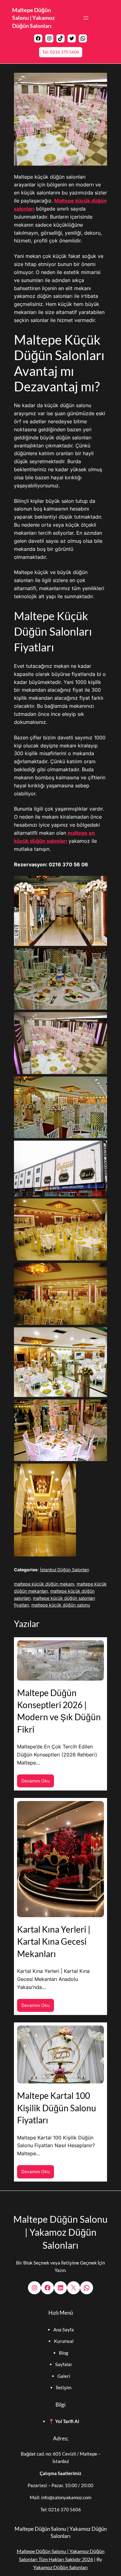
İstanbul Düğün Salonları (65, 1570)
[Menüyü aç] (86, 18)
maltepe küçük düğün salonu (61, 1605)
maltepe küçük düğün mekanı (44, 1584)
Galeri (64, 2376)
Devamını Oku (38, 1783)
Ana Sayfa (64, 2330)
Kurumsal (64, 2341)
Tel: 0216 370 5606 (61, 52)
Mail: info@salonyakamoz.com (60, 2497)
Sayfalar (64, 2364)
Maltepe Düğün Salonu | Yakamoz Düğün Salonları (33, 18)
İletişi (62, 2387)
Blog (64, 2353)
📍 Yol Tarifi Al (64, 2421)
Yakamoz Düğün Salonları (60, 2567)
